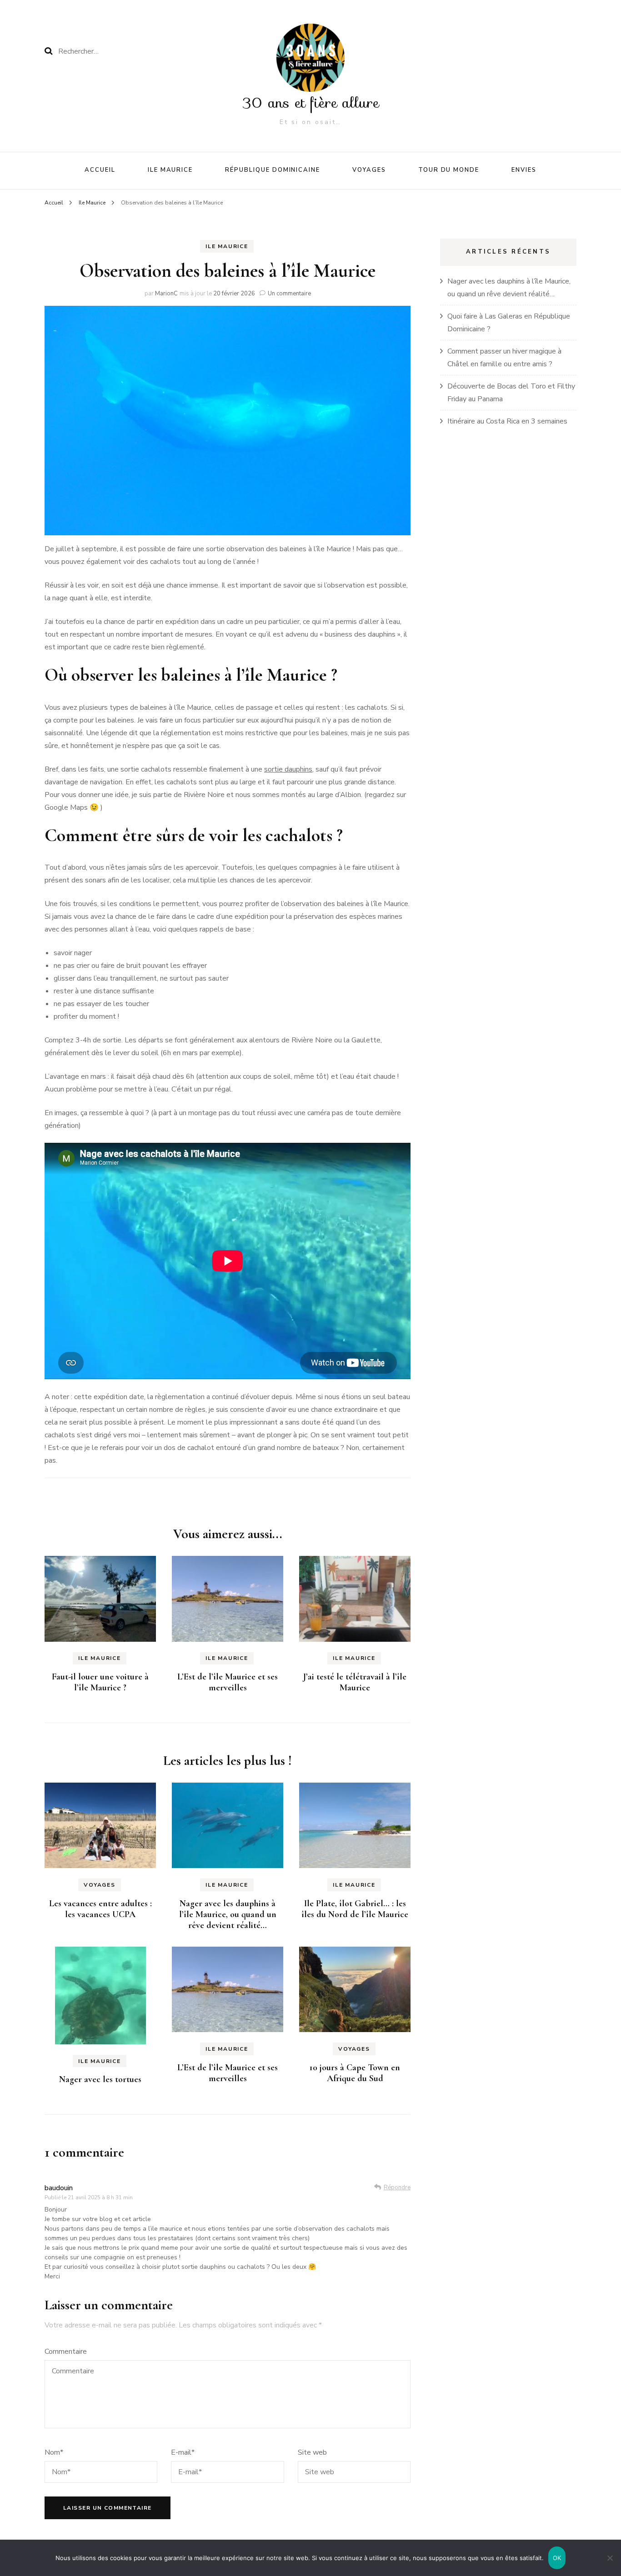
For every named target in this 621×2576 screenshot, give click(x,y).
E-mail (183, 2452)
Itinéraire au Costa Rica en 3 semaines (507, 421)
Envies (524, 170)
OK (557, 2558)
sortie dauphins (288, 769)
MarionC (166, 294)
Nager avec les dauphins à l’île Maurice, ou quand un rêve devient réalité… (228, 1914)
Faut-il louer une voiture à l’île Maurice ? (100, 1682)
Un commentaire (289, 294)
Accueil (100, 170)
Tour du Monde (449, 170)
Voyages (369, 170)
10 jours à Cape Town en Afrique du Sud (355, 2073)
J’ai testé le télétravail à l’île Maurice (355, 1682)
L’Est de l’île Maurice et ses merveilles (228, 1682)
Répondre (397, 2187)
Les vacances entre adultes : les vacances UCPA (100, 1909)
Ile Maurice (170, 170)
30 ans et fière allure (311, 103)
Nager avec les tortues (100, 2079)
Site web (312, 2452)
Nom (54, 2452)
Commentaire (66, 2352)
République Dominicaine (273, 170)
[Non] (610, 2558)
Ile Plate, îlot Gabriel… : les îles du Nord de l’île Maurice (355, 1909)
